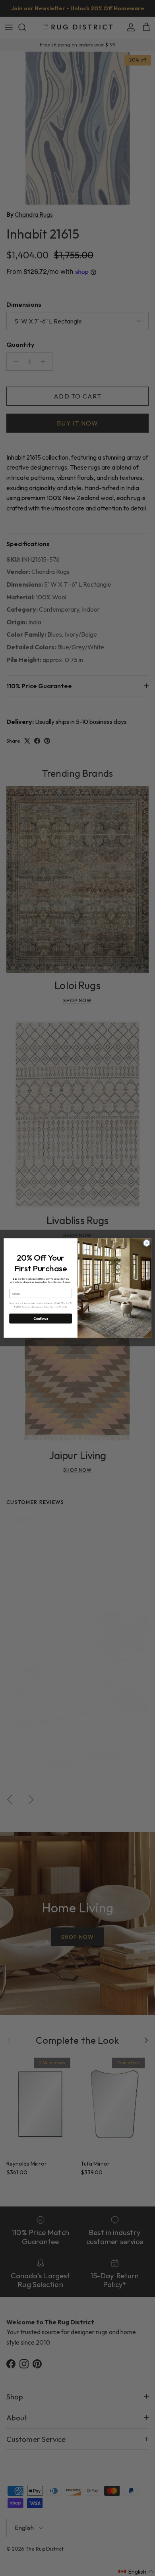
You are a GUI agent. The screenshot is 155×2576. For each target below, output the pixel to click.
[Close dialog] (147, 1243)
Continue (41, 1319)
